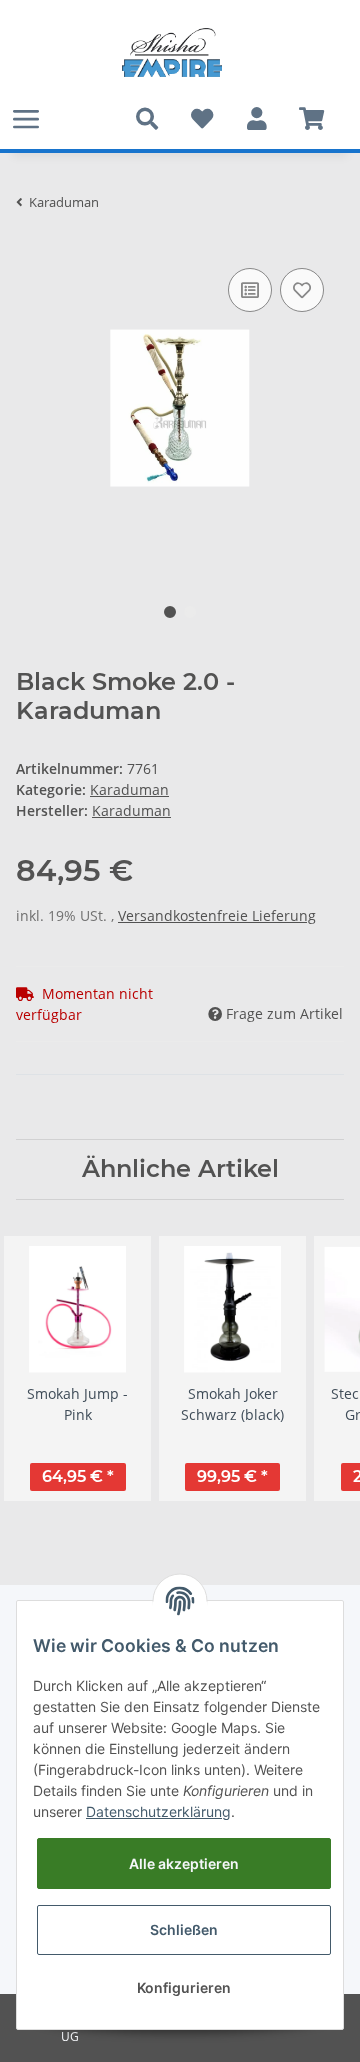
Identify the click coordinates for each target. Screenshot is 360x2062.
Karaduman (129, 789)
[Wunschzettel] (201, 119)
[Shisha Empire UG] (172, 53)
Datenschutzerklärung (158, 1811)
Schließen (184, 1929)
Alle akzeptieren (184, 1863)
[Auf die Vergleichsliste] (250, 290)
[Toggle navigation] (26, 118)
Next (311, 1368)
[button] (256, 119)
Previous (49, 1368)
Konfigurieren (184, 1987)
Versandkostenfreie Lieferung (217, 915)
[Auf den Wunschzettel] (302, 290)
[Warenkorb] (311, 119)
